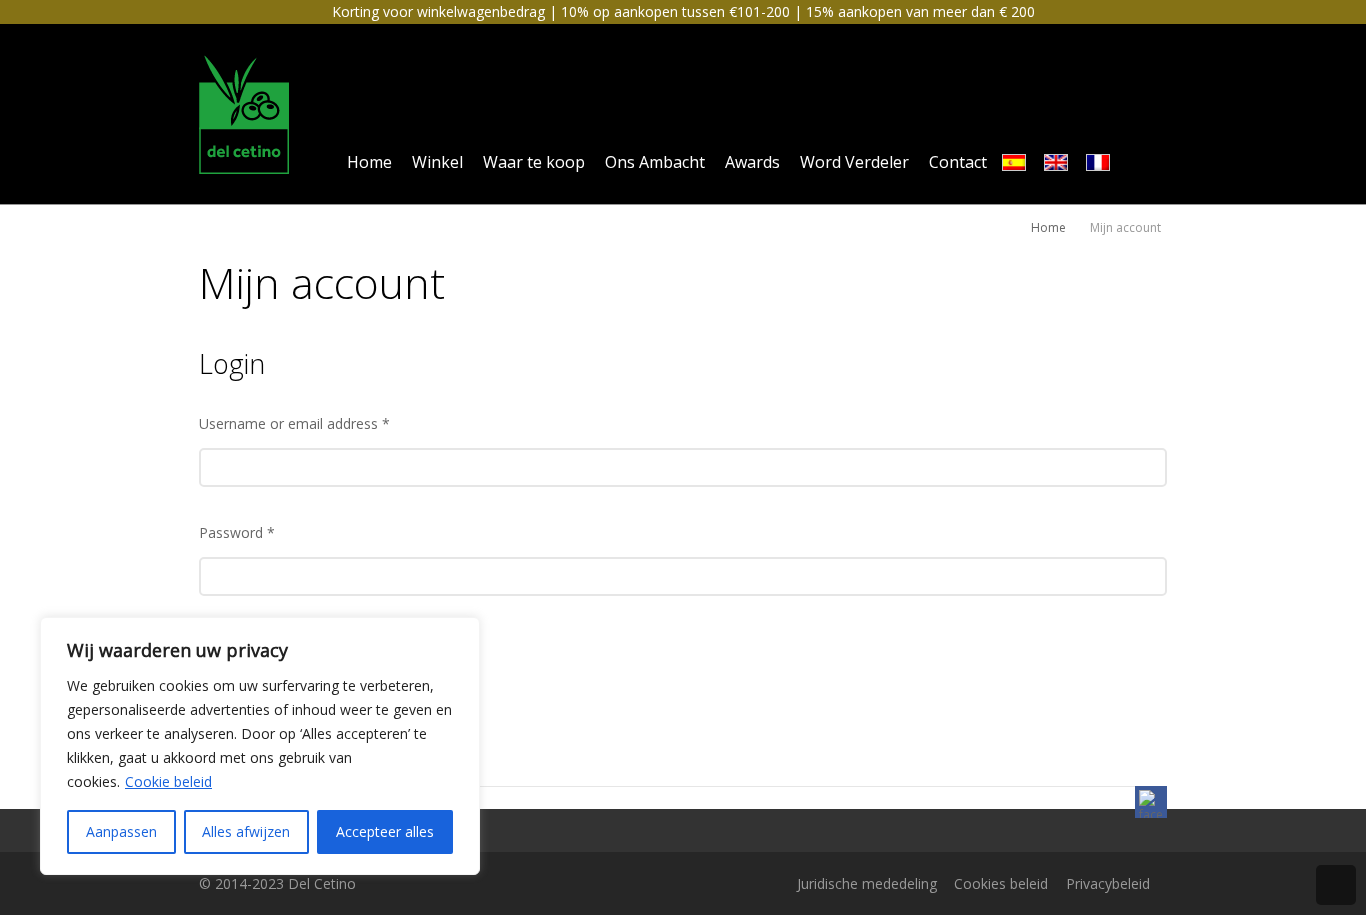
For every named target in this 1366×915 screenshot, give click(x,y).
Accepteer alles (385, 831)
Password (237, 532)
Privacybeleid (1108, 883)
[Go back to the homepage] (244, 114)
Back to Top (1336, 885)
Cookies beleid (1001, 883)
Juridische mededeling (867, 883)
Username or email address (294, 423)
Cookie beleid (168, 781)
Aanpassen (121, 831)
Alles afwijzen (246, 831)
